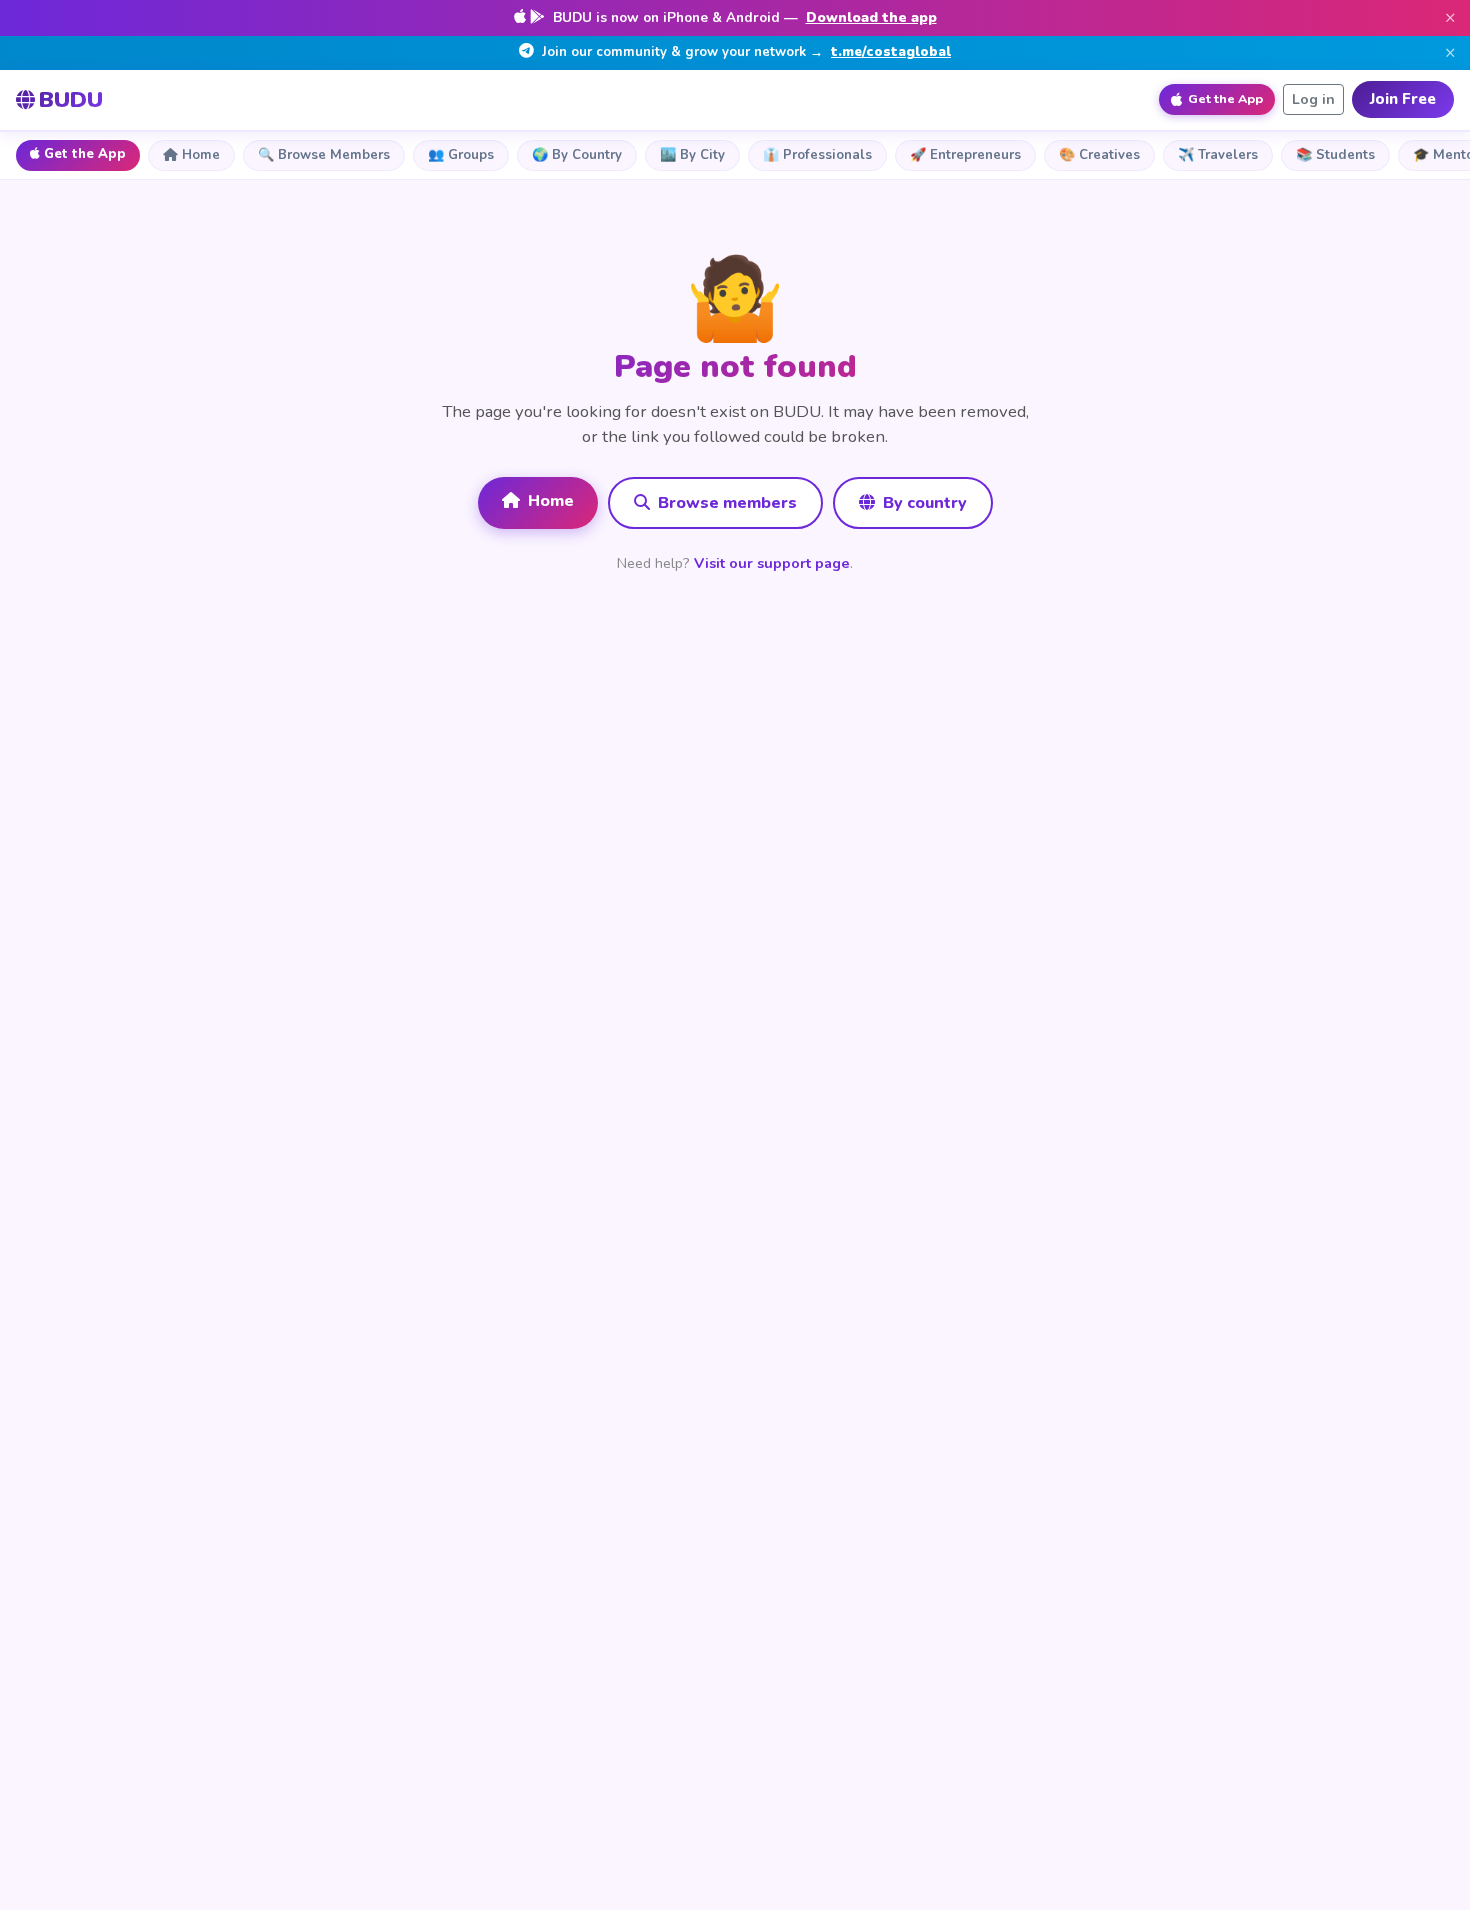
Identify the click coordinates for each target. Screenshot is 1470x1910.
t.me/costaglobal (891, 52)
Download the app (871, 17)
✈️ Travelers (1218, 155)
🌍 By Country (577, 155)
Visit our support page (772, 563)
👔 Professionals (817, 155)
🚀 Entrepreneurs (965, 155)
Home (201, 155)
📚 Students (1335, 155)
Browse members (725, 503)
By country (923, 503)
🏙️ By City (692, 155)
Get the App (85, 154)
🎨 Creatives (1099, 155)
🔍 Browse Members (324, 155)
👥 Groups (461, 155)
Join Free (1403, 99)
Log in (1313, 99)
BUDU (71, 99)
